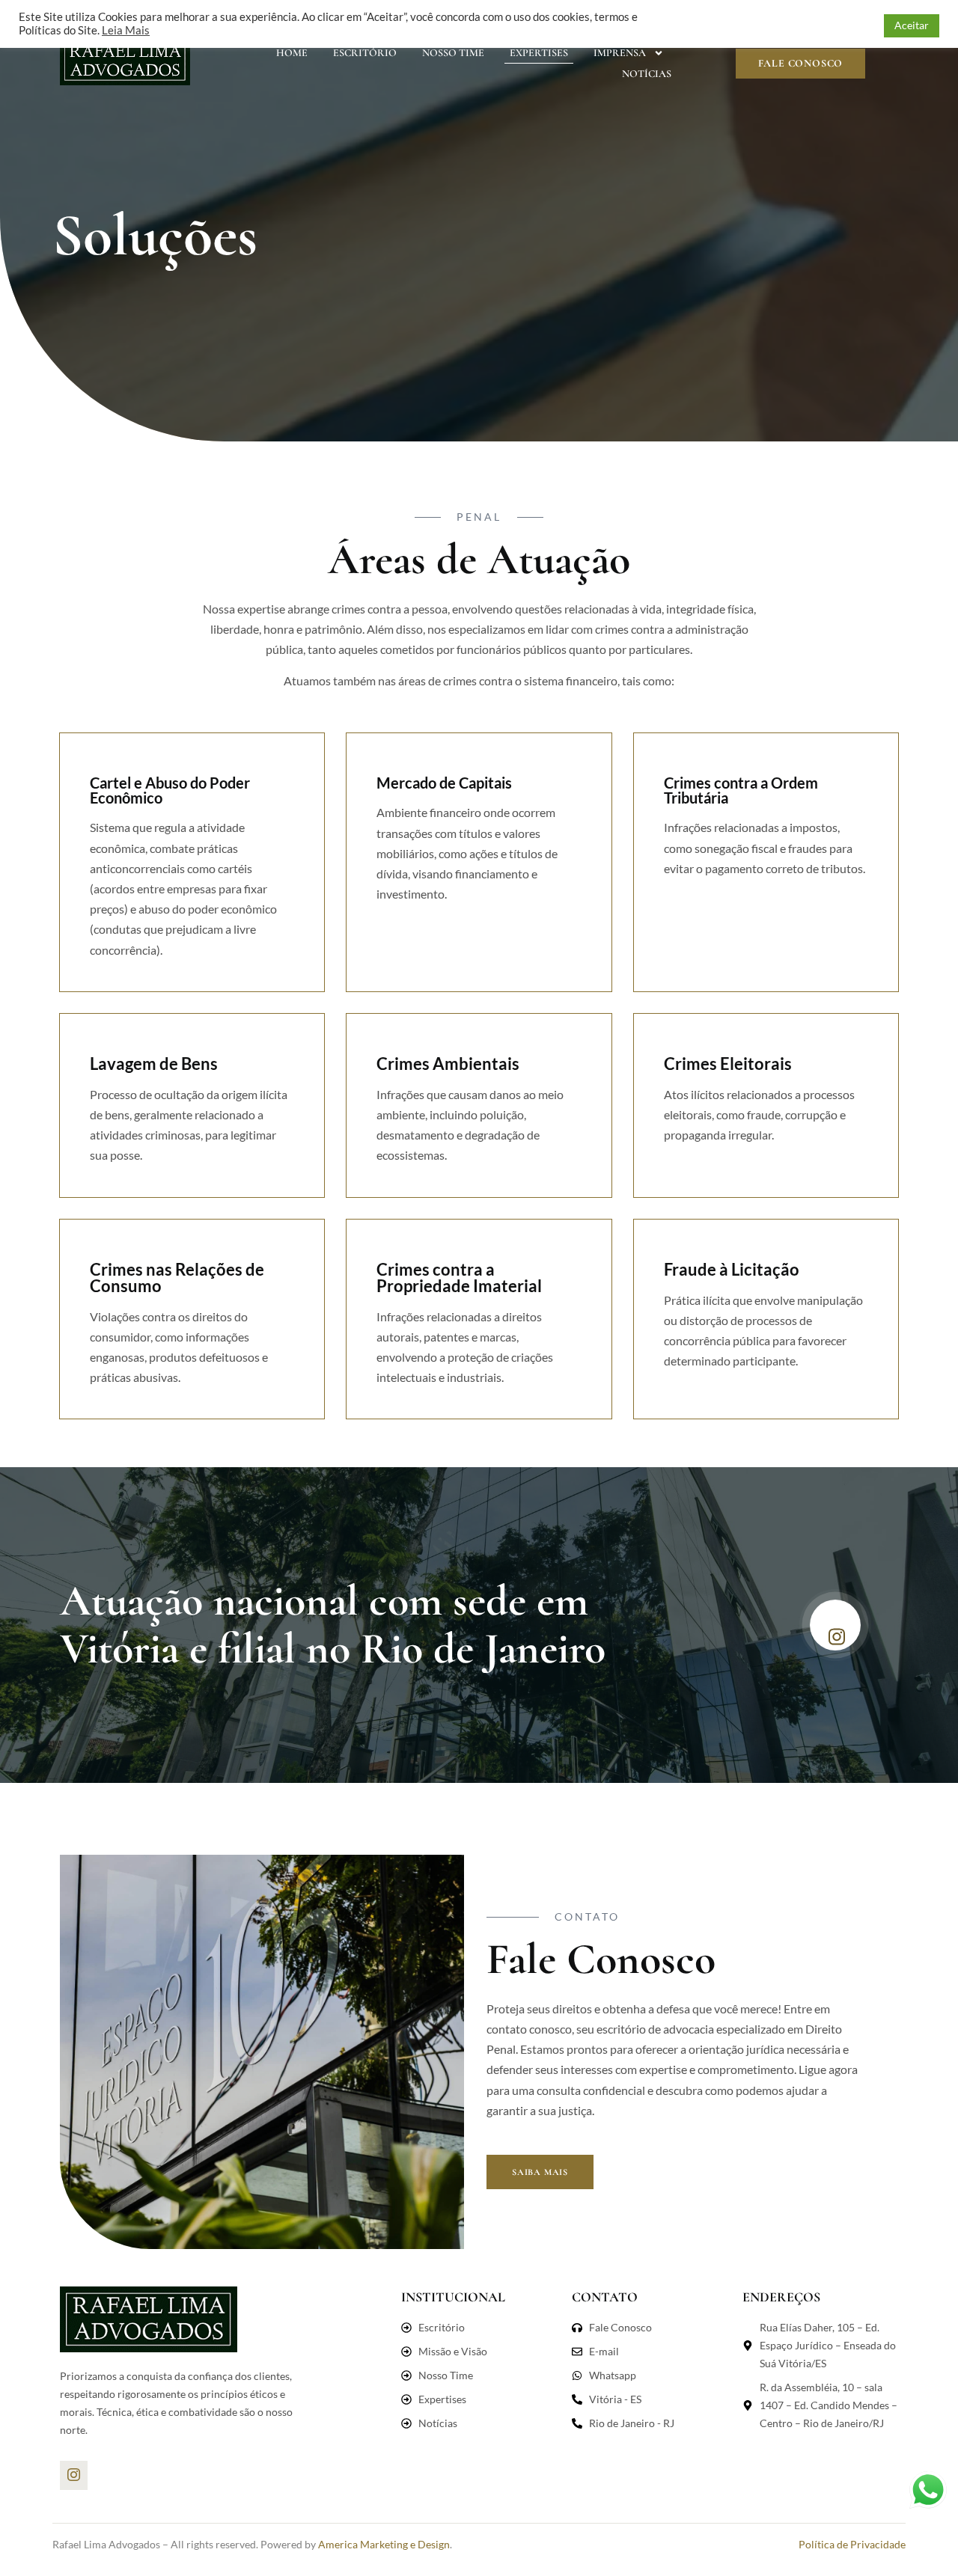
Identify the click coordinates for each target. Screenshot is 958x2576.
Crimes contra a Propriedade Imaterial (459, 1278)
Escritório (365, 53)
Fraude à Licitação (732, 1269)
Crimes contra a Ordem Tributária (741, 790)
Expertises (539, 53)
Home (292, 53)
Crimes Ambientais (448, 1064)
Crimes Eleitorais (728, 1064)
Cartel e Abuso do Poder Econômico (170, 790)
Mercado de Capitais (444, 783)
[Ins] (74, 2475)
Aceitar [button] (912, 25)
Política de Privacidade (852, 2544)
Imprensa (620, 53)
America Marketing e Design (384, 2544)
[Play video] (835, 1625)
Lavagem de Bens (154, 1064)
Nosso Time (453, 53)
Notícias (647, 74)
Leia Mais (126, 30)
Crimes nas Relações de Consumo (177, 1278)
